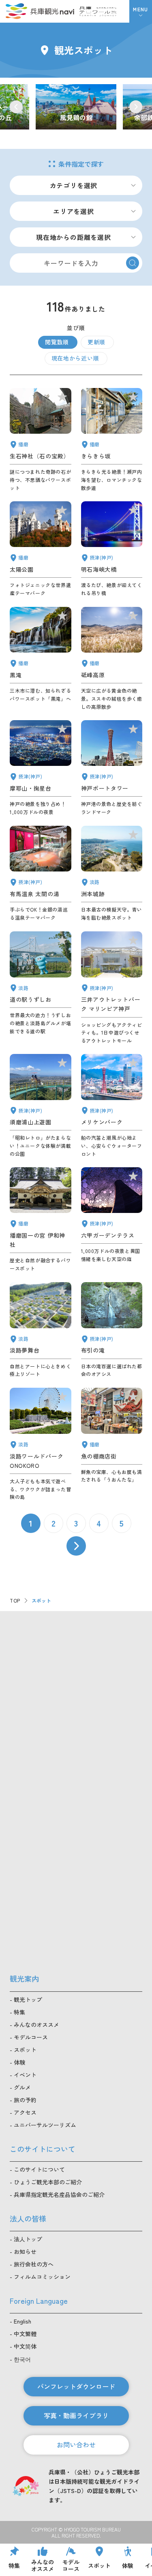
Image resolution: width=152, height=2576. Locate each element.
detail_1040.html (41, 659)
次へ (76, 1546)
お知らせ (25, 2252)
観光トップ (28, 1999)
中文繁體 (25, 2334)
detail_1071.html (41, 1330)
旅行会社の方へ (34, 2264)
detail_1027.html (112, 549)
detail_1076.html (41, 988)
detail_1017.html (41, 1106)
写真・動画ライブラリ (76, 2415)
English (22, 2321)
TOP (15, 1600)
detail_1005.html (112, 988)
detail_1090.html (112, 659)
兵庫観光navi (40, 11)
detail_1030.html (41, 874)
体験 (19, 2062)
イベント (25, 2075)
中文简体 (25, 2346)
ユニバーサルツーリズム (45, 2125)
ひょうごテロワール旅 (98, 11)
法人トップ (28, 2239)
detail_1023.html (112, 1330)
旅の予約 (25, 2100)
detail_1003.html (112, 1106)
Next (136, 107)
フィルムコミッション (42, 2277)
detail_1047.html (41, 440)
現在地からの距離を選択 (74, 237)
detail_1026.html (41, 768)
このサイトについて (39, 2169)
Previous (16, 107)
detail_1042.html (41, 1220)
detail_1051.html (41, 549)
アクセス (25, 2112)
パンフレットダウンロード (76, 2386)
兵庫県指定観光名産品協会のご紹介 (59, 2194)
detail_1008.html (112, 768)
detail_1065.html (112, 874)
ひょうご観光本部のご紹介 (48, 2182)
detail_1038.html (112, 1444)
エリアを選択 (74, 211)
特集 (19, 2012)
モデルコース (31, 2037)
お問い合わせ (76, 2445)
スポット (25, 2050)
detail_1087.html (112, 440)
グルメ (22, 2087)
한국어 (22, 2359)
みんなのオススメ (36, 2025)
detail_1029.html (112, 1220)
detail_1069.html (41, 1444)
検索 (133, 263)
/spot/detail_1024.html (76, 107)
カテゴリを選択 (74, 185)
